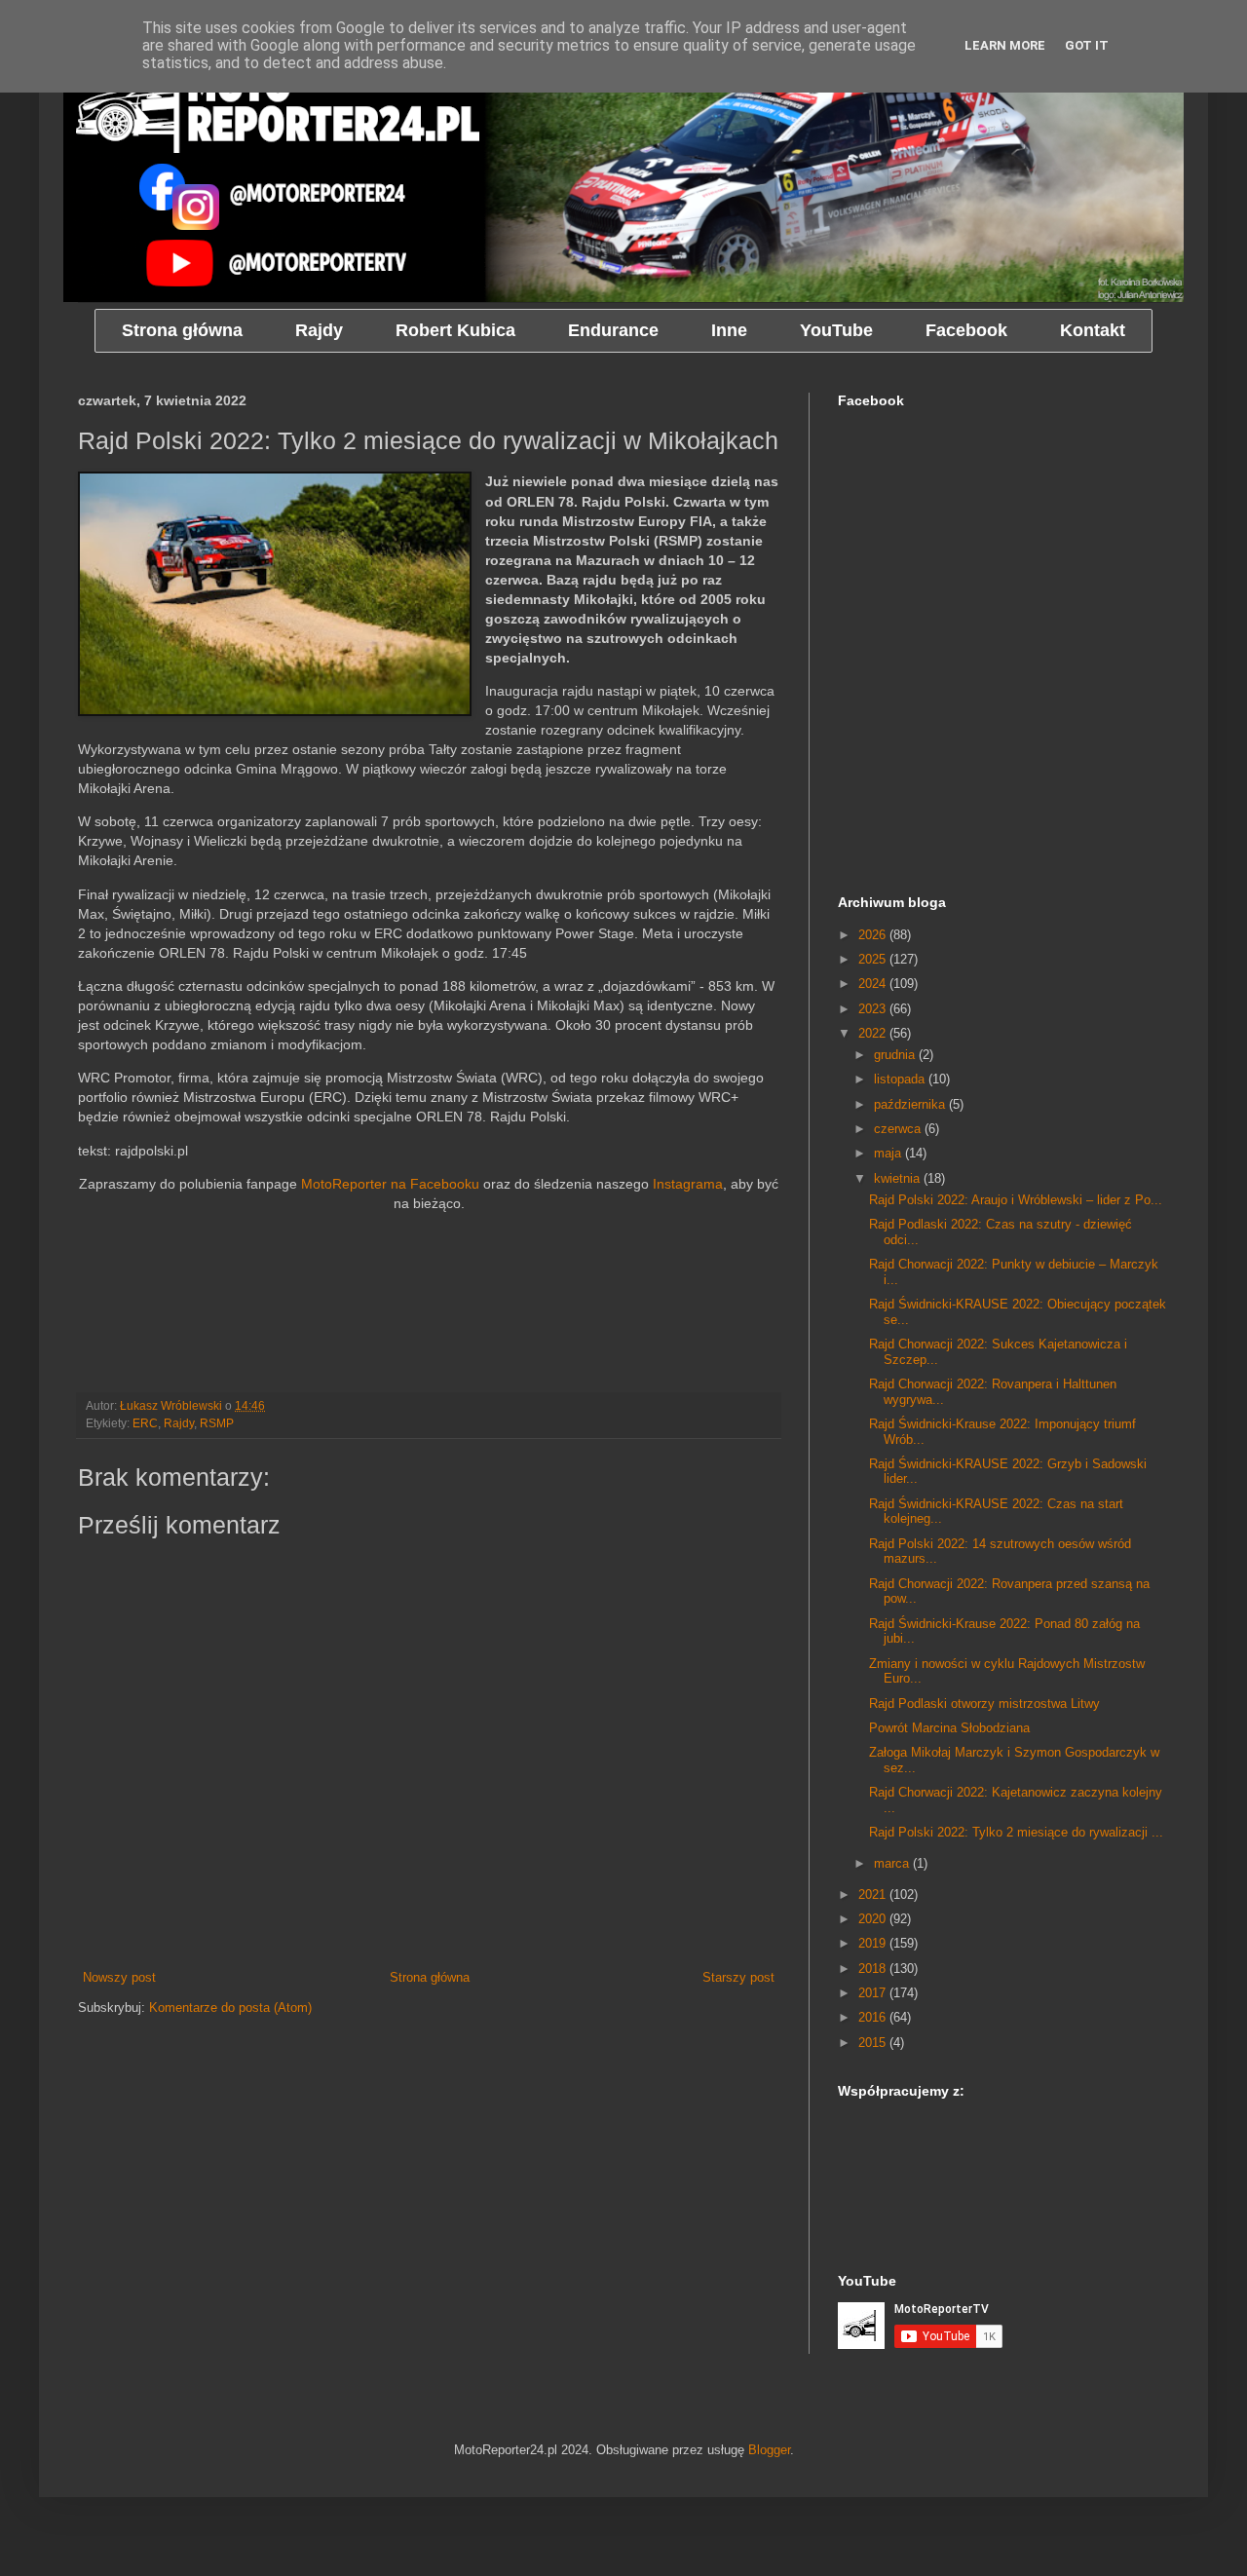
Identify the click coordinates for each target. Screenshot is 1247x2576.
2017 (874, 1993)
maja (889, 1153)
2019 (874, 1943)
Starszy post (738, 1977)
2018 (874, 1969)
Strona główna (430, 1977)
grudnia (896, 1055)
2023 (874, 1009)
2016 (874, 2017)
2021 (874, 1894)
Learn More (1005, 45)
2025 (874, 959)
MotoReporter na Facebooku (390, 1184)
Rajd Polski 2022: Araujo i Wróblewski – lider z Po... (1016, 1200)
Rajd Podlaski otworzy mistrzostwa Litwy (984, 1704)
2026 (874, 935)
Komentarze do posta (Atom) (230, 2008)
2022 (874, 1033)
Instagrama (688, 1184)
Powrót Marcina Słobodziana (949, 1728)
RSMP (217, 1423)
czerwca (899, 1129)
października (911, 1104)
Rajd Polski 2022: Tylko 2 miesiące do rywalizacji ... (1016, 1832)
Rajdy (179, 1423)
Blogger (769, 2450)
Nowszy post (119, 1977)
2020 (874, 1919)
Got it (1087, 45)
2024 (874, 984)
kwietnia (899, 1178)
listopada (901, 1079)
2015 (874, 2043)
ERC (145, 1423)
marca (893, 1863)
